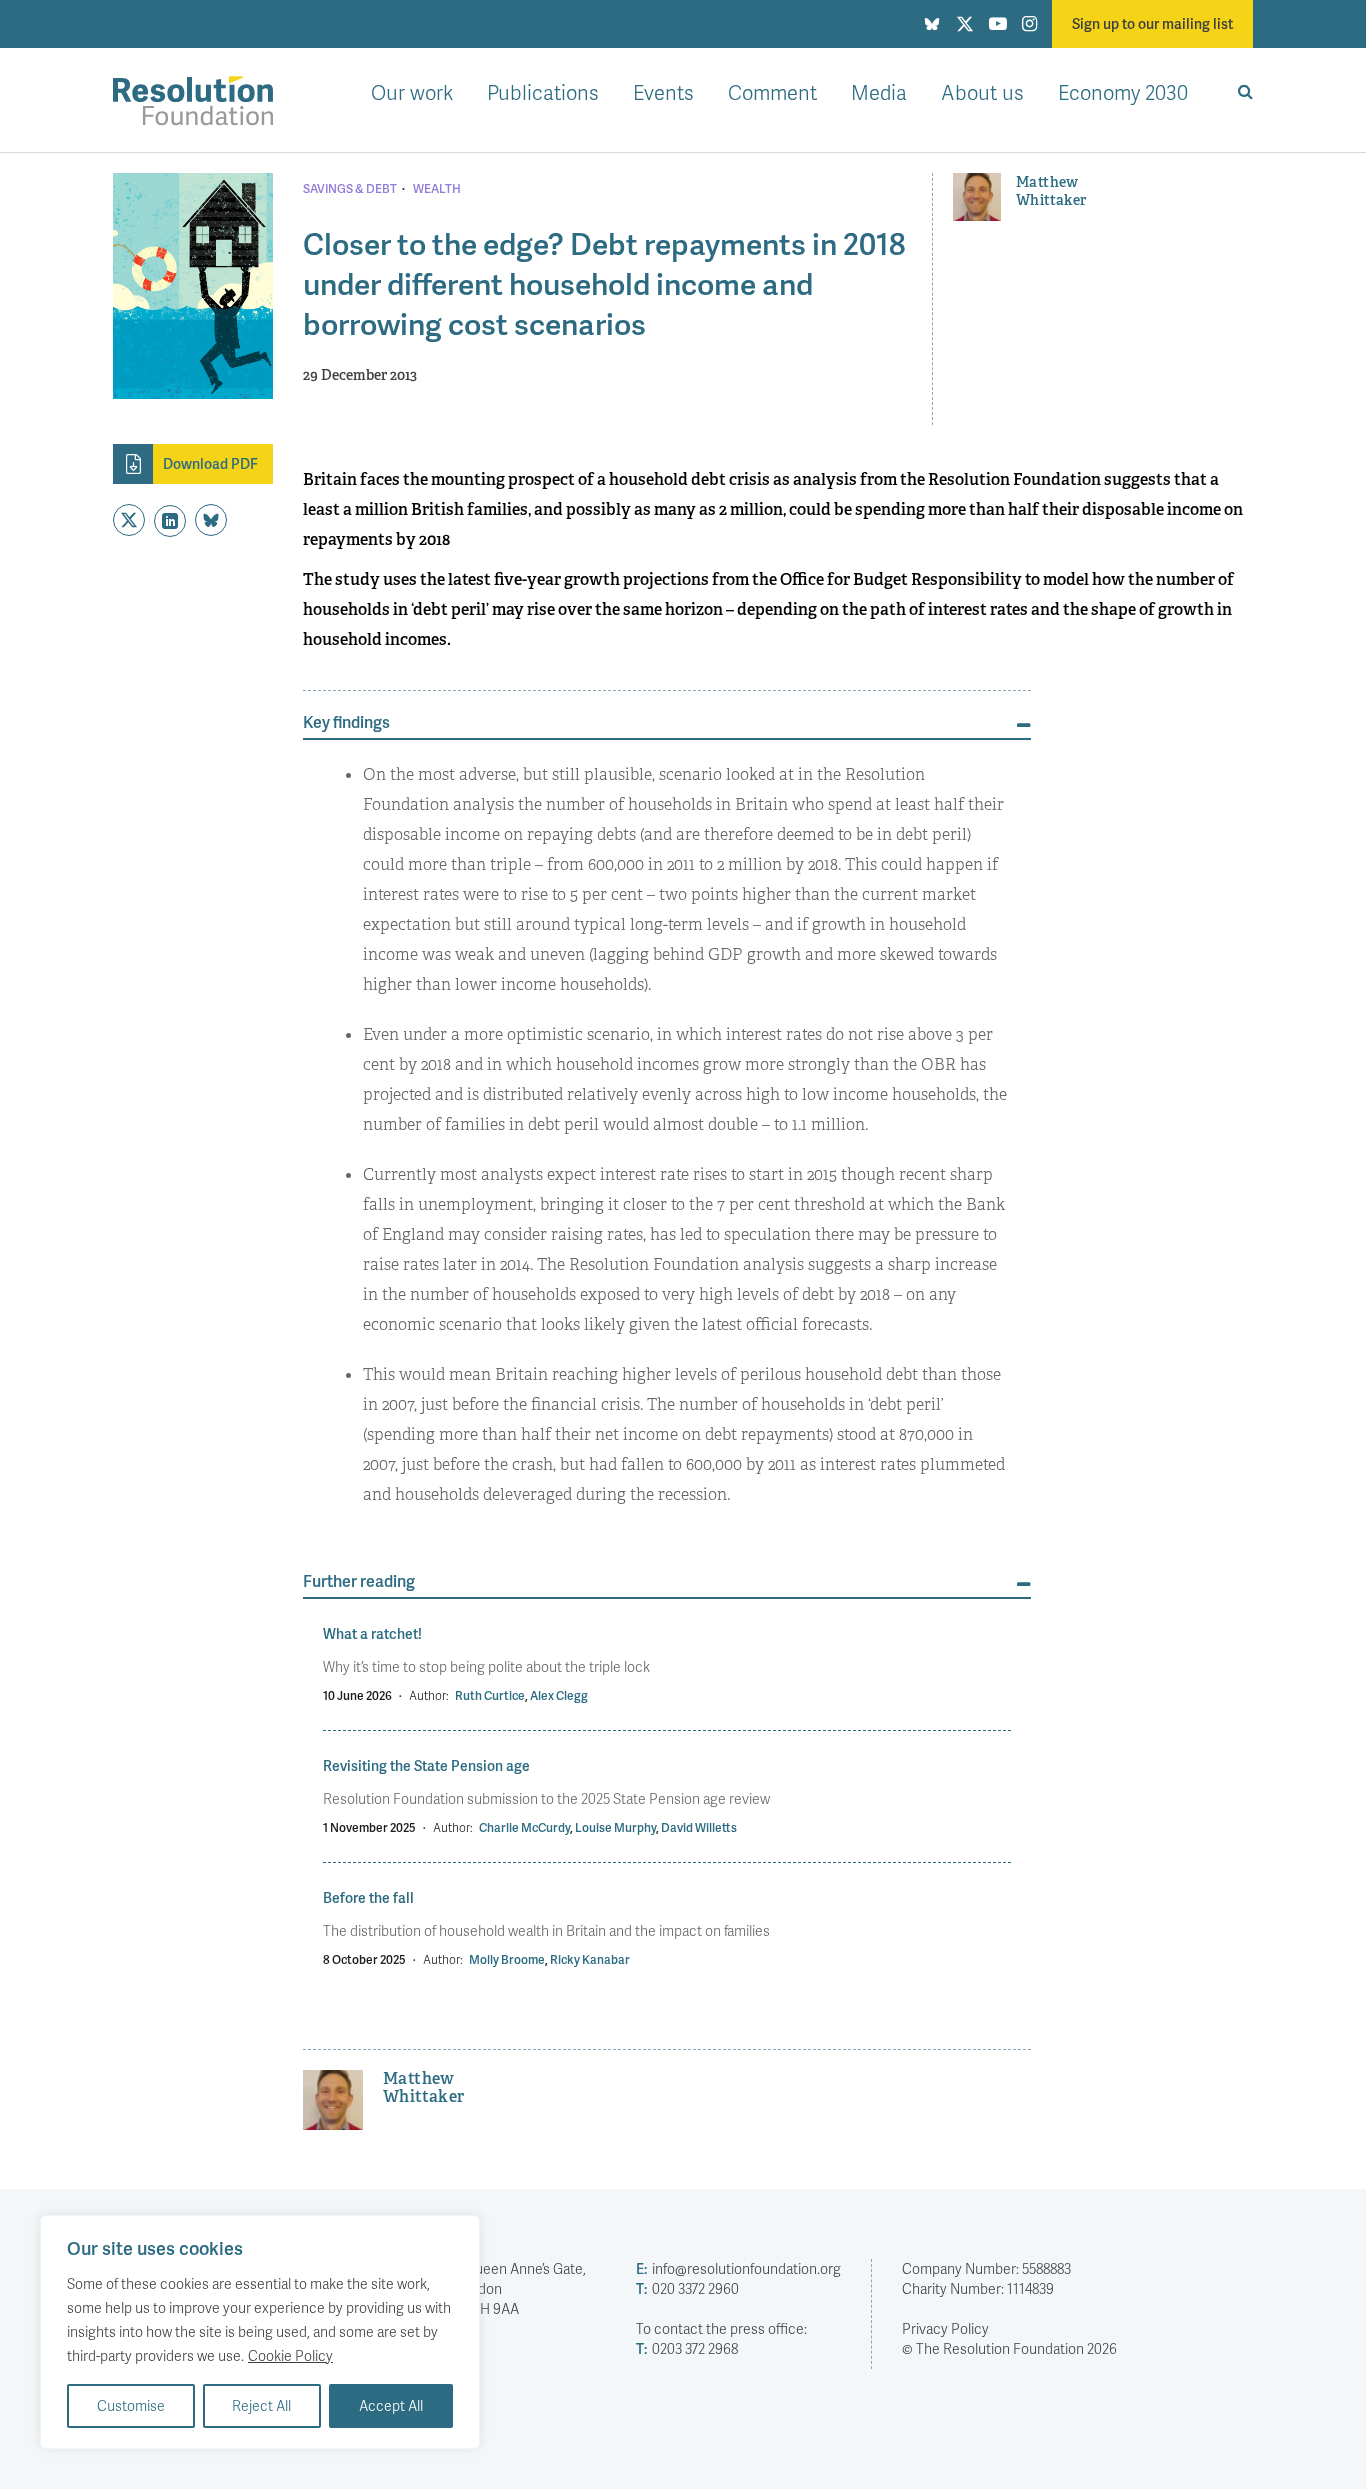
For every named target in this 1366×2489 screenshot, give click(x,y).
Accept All (391, 2405)
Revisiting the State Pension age (426, 1765)
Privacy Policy (945, 2328)
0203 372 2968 (687, 2348)
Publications (543, 92)
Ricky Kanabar (590, 1959)
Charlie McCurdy (524, 1827)
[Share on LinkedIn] (170, 521)
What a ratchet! (372, 1633)
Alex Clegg (559, 1695)
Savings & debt (350, 189)
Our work (412, 92)
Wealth (437, 189)
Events (663, 92)
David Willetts (699, 1827)
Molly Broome (507, 1959)
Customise (131, 2405)
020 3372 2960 (687, 2288)
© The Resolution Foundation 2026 (1009, 2348)
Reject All (261, 2405)
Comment (772, 92)
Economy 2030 (1123, 92)
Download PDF (210, 463)
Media (879, 92)
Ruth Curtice (490, 1695)
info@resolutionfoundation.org (738, 2268)
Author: (429, 1695)
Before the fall (368, 1897)
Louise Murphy (615, 1827)
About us (982, 92)
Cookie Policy (290, 2355)
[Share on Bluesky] (211, 520)
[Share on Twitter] (129, 520)
